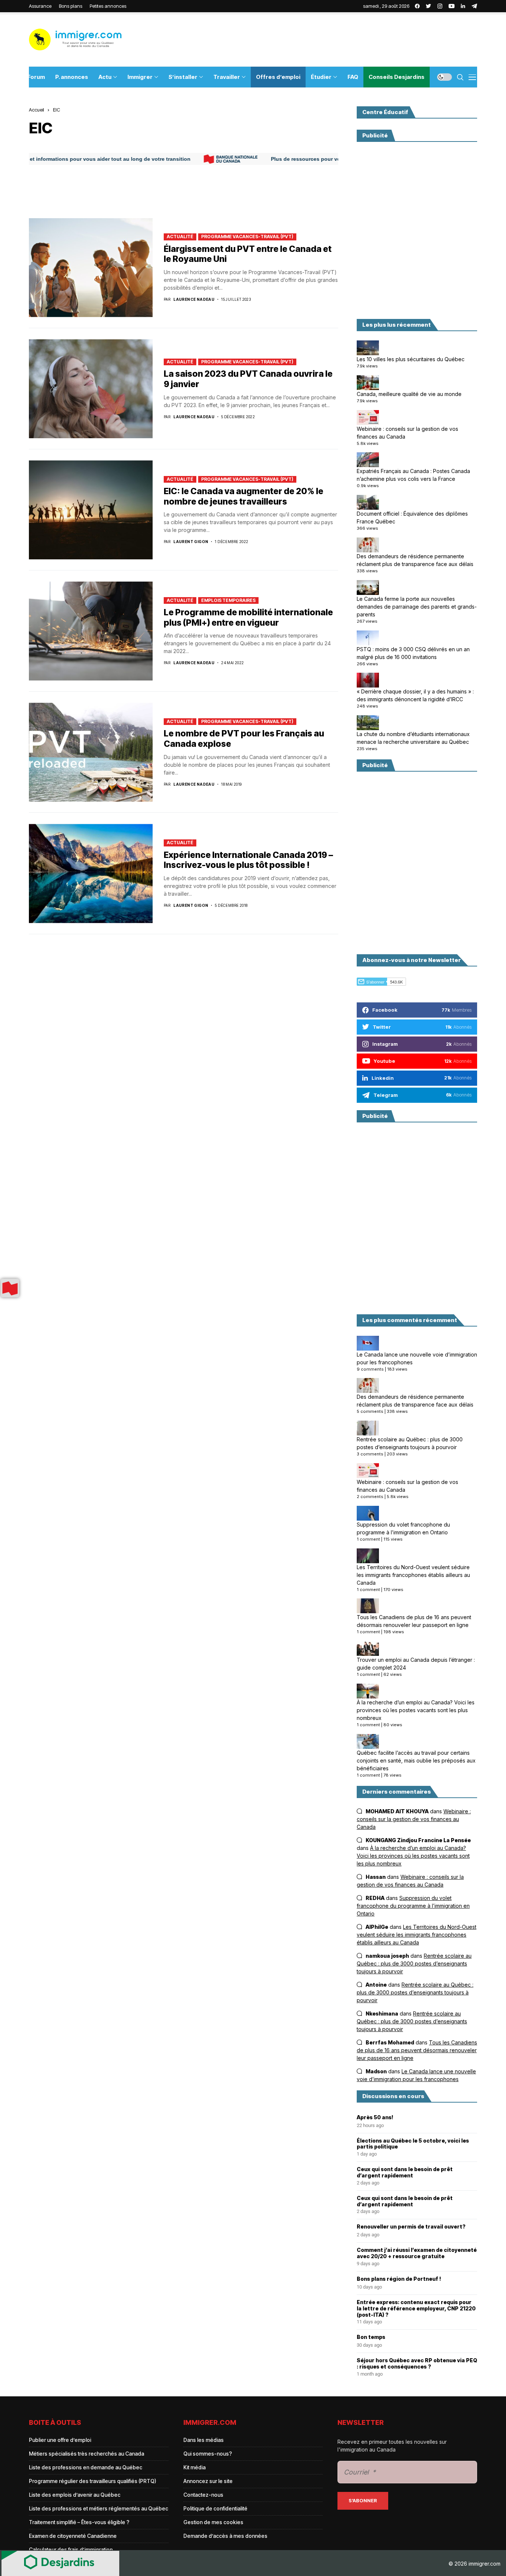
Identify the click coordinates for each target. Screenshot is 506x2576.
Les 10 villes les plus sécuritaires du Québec (411, 359)
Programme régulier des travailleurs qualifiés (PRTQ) (93, 2481)
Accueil (36, 110)
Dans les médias (204, 2440)
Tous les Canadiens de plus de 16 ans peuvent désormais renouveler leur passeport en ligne (414, 1621)
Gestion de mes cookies (213, 2522)
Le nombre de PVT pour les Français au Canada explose (244, 739)
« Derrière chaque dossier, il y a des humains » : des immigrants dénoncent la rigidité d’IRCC (415, 695)
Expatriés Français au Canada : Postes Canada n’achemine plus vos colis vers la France (413, 475)
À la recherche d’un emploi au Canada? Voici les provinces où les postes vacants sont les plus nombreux (416, 1710)
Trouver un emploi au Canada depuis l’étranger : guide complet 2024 (416, 1664)
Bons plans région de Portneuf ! (399, 2279)
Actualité (180, 237)
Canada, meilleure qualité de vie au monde (409, 394)
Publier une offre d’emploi (60, 2440)
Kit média (194, 2467)
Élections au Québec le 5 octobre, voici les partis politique (413, 2144)
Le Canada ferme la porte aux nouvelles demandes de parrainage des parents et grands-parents (417, 607)
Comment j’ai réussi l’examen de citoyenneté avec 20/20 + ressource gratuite (417, 2253)
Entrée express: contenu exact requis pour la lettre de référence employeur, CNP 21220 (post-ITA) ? (416, 2309)
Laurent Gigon (191, 542)
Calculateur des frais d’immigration (71, 2550)
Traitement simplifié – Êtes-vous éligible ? (79, 2522)
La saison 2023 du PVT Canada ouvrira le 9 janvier (248, 379)
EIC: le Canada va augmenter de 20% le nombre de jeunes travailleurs (244, 496)
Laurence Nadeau (194, 299)
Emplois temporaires (228, 600)
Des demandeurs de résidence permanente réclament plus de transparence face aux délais (415, 560)
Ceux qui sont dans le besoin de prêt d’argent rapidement (405, 2172)
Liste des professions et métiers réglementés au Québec (99, 2508)
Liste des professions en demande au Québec (86, 2467)
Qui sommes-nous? (208, 2454)
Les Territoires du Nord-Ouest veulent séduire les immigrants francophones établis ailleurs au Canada (413, 1575)
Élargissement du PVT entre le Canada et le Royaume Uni (248, 254)
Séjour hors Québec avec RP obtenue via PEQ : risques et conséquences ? (417, 2364)
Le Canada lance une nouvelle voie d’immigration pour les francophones (417, 1358)
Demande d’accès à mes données (225, 2536)
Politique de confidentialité (215, 2508)
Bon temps (371, 2337)
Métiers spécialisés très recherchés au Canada (86, 2454)
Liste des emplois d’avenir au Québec (75, 2495)
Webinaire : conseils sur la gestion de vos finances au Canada (407, 433)
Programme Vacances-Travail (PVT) (247, 237)
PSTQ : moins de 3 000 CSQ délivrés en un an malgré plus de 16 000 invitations (413, 653)
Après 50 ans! (375, 2117)
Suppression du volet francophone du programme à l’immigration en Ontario (403, 1528)
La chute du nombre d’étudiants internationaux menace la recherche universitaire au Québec (413, 738)
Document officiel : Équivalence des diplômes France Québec (412, 517)
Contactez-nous (203, 2495)
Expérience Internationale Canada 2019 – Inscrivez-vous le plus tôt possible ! (248, 860)
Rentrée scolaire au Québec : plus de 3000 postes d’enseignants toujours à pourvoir (410, 1443)
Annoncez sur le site (208, 2481)
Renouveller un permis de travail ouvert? (411, 2227)
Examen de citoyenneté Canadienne (73, 2536)
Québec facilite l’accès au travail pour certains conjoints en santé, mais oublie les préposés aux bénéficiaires (416, 1760)
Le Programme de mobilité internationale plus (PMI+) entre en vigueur (248, 618)
